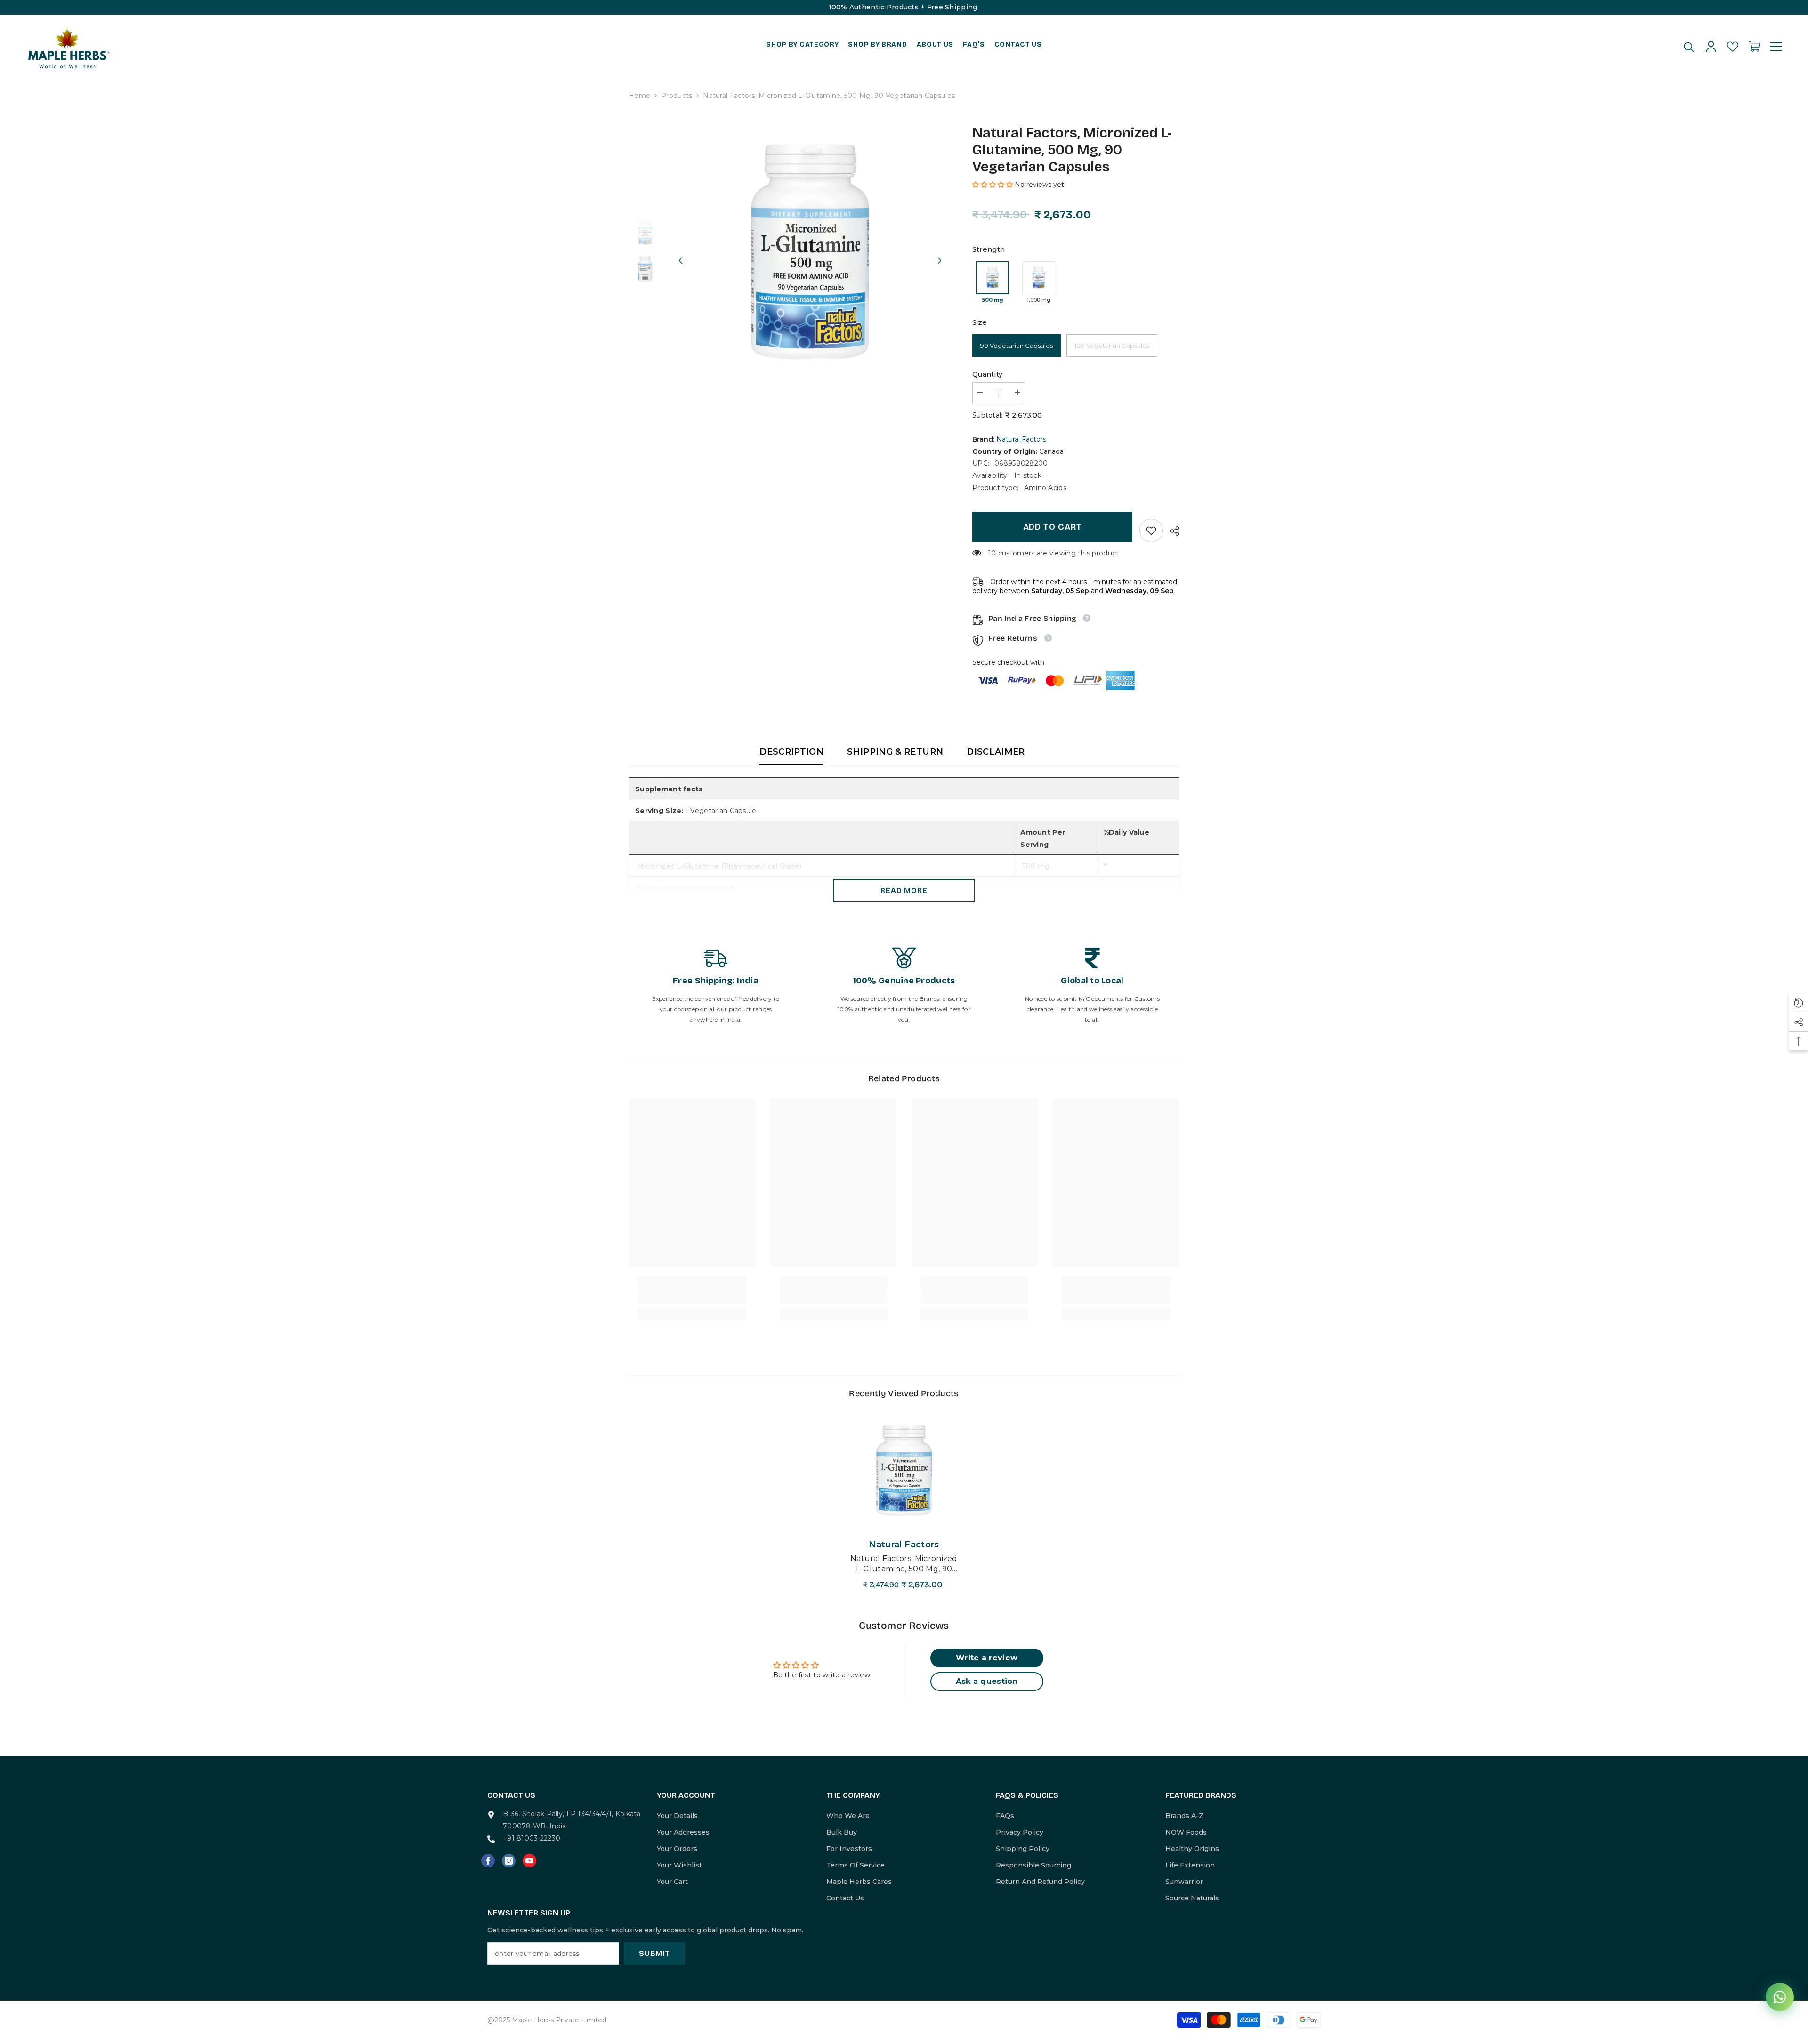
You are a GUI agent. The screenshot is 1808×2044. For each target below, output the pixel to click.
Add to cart (1053, 527)
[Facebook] (488, 1861)
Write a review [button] (987, 1658)
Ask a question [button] (987, 1681)
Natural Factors (1021, 439)
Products (677, 96)
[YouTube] (529, 1861)
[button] (680, 252)
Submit (654, 1953)
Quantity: (988, 374)
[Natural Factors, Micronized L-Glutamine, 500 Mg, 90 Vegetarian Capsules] (904, 1470)
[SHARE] (1171, 531)
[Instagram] (509, 1861)
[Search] (1689, 47)
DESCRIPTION (791, 752)
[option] (810, 252)
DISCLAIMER (996, 752)
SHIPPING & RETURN (895, 752)
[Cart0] (1754, 47)
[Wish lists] (1733, 47)
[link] (1151, 531)
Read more (904, 890)
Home (639, 96)
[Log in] (1711, 47)
